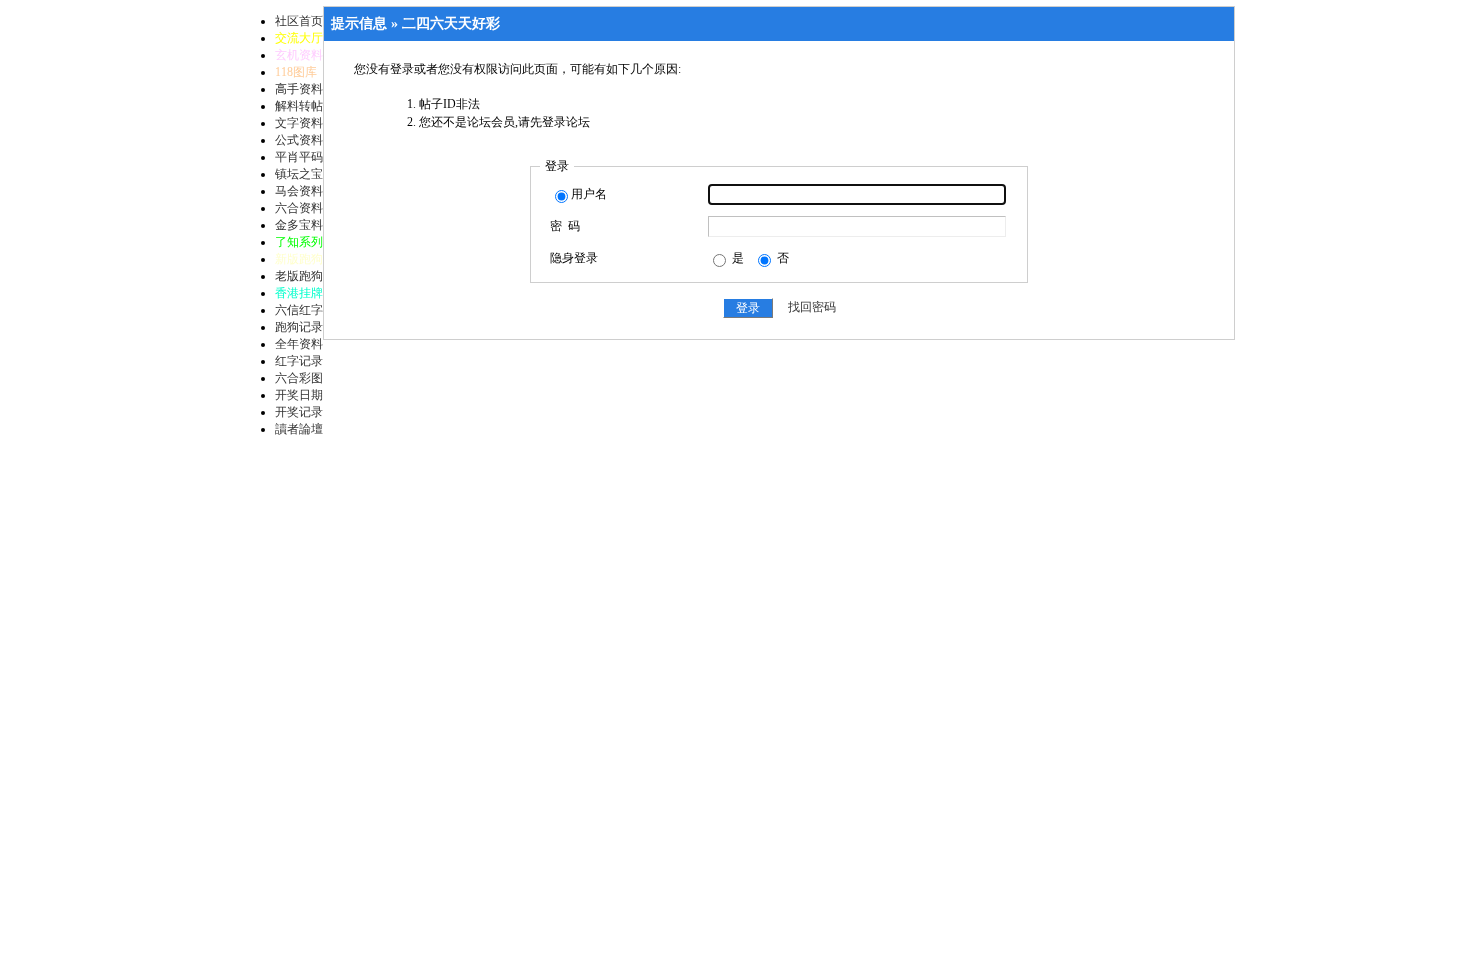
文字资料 (299, 123)
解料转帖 (299, 106)
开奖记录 (299, 412)
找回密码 (812, 308)
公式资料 (299, 140)
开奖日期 (299, 395)
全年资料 (299, 344)
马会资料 (299, 191)
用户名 (589, 194)
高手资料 (299, 89)
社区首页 (299, 21)
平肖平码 (299, 157)
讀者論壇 (299, 429)
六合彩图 (299, 378)
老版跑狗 (299, 276)
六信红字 (299, 310)
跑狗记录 (299, 327)
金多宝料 (299, 225)
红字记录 (299, 361)
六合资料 (299, 208)
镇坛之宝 (299, 174)
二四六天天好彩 (451, 23)
